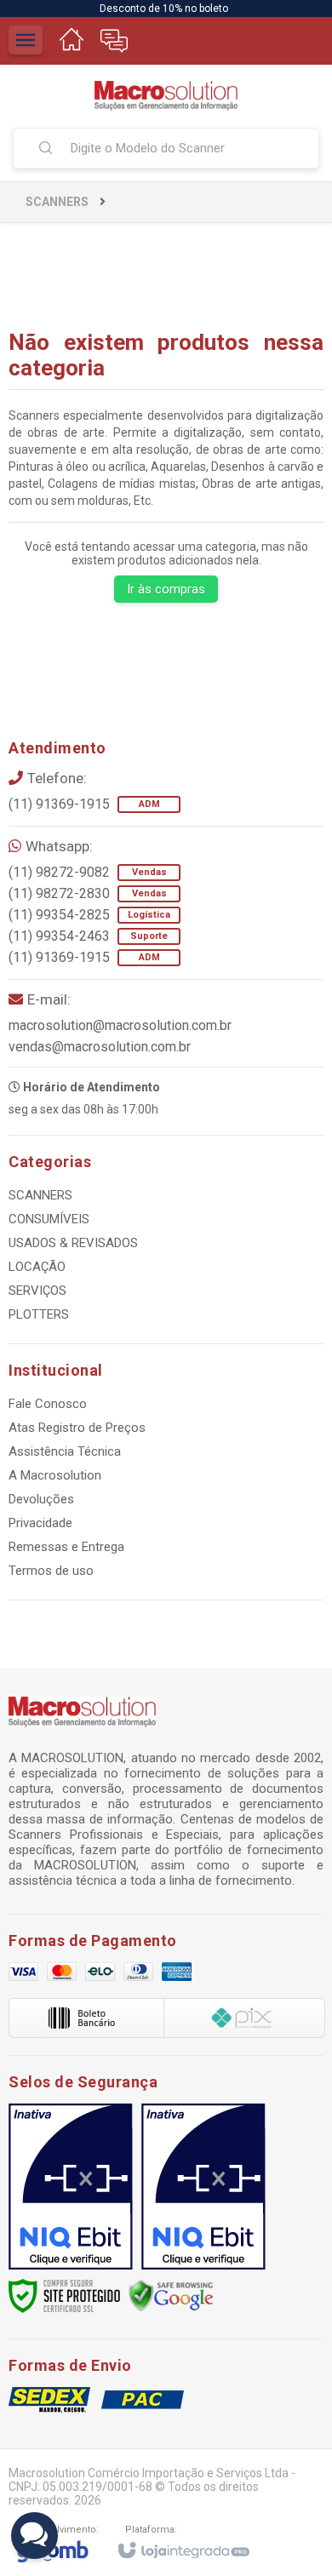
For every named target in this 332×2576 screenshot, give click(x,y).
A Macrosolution (55, 1475)
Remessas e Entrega (66, 1547)
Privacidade (40, 1523)
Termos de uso (51, 1571)
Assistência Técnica (65, 1451)
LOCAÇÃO (37, 1267)
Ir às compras (166, 589)
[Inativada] (71, 2187)
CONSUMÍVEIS (49, 1219)
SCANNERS (57, 202)
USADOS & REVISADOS (73, 1243)
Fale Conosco (48, 1404)
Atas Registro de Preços (77, 1428)
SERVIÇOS (37, 1291)
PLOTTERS (39, 1314)
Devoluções (41, 1499)
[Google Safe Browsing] (171, 2295)
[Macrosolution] (166, 96)
